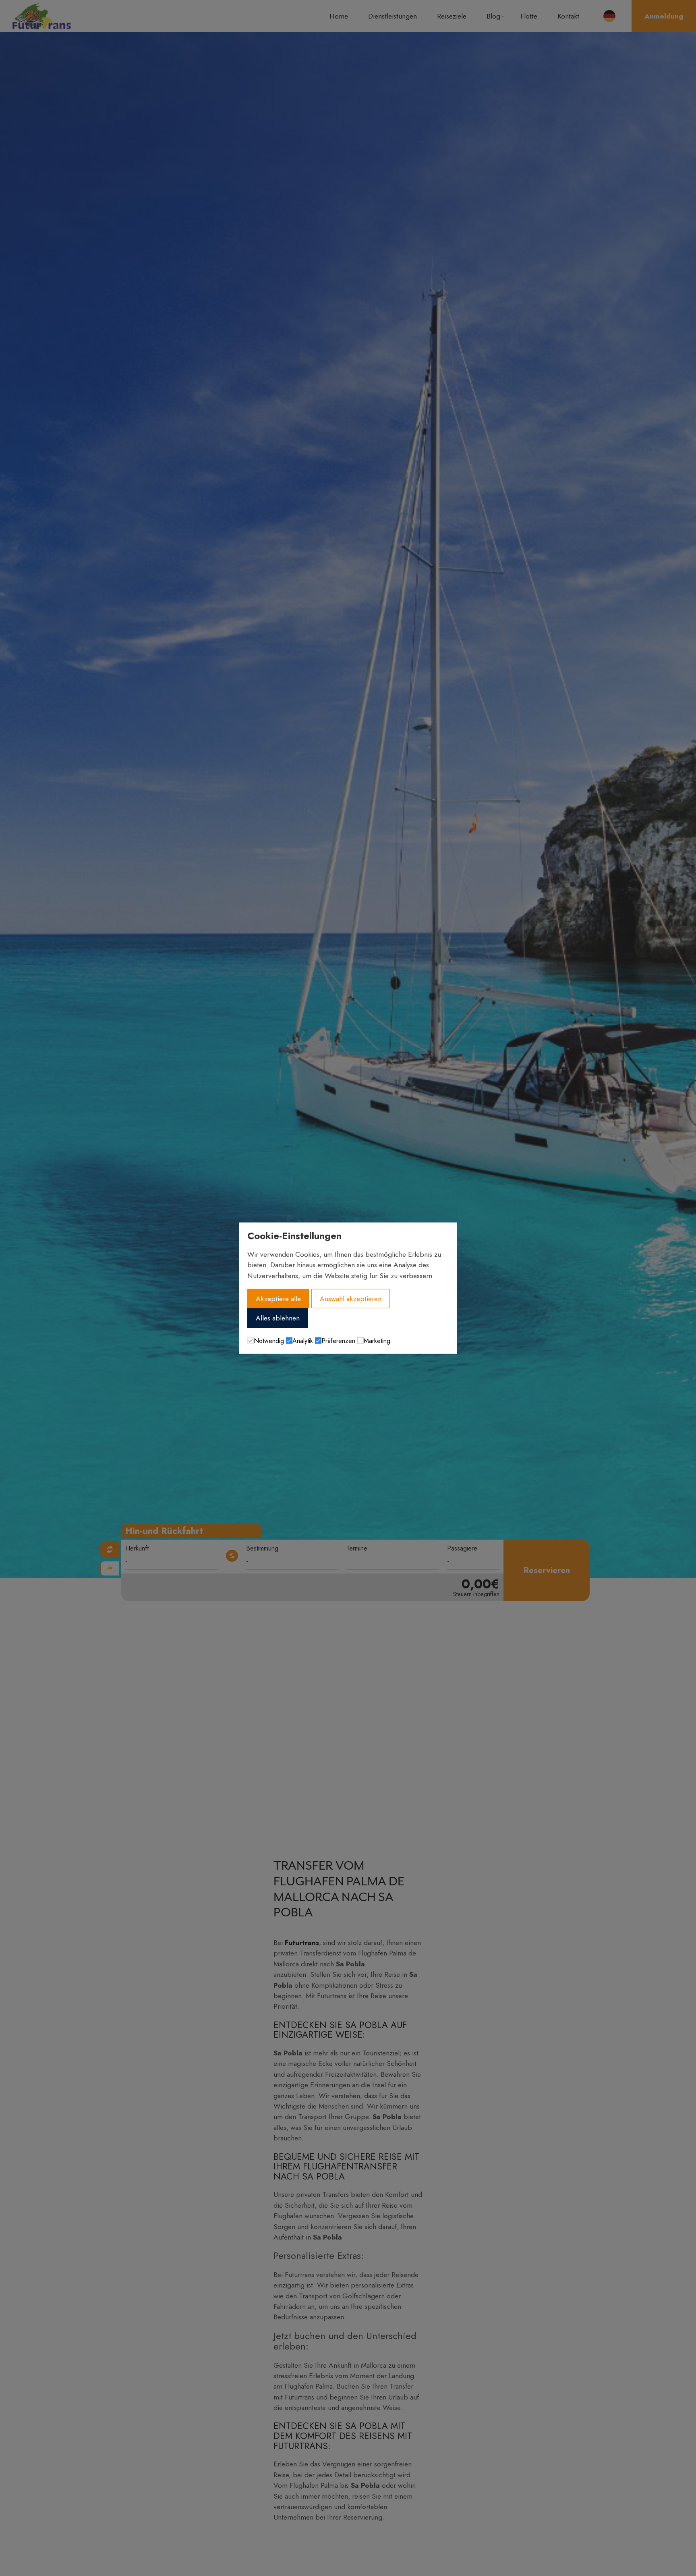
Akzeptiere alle (278, 1299)
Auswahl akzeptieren (351, 1299)
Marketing (377, 1341)
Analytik (303, 1341)
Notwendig (269, 1341)
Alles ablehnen (278, 1318)
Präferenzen (338, 1341)
